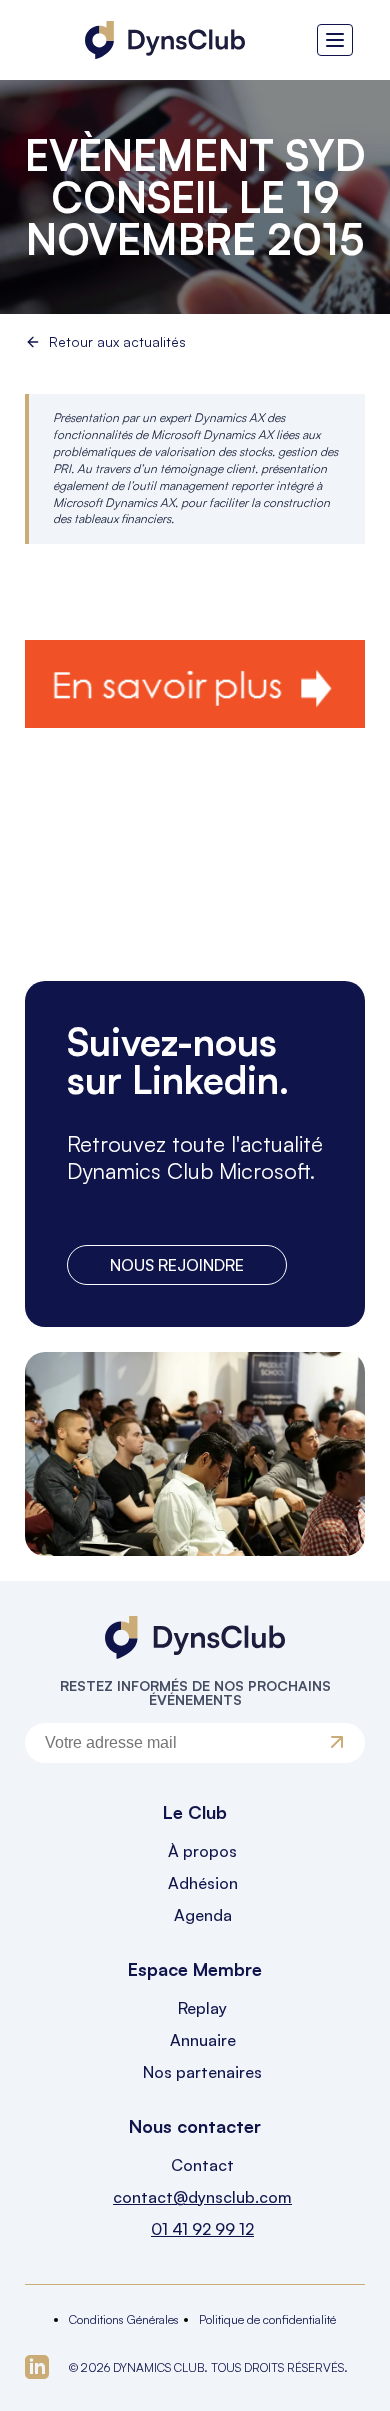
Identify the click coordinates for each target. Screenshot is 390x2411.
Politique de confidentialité (267, 2319)
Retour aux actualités (117, 342)
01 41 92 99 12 (202, 2229)
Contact (202, 2165)
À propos (202, 1851)
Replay (202, 2008)
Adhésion (203, 1883)
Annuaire (203, 2040)
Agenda (203, 1915)
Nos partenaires (202, 2072)
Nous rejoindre (177, 1265)
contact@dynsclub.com (202, 2197)
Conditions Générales (124, 2319)
